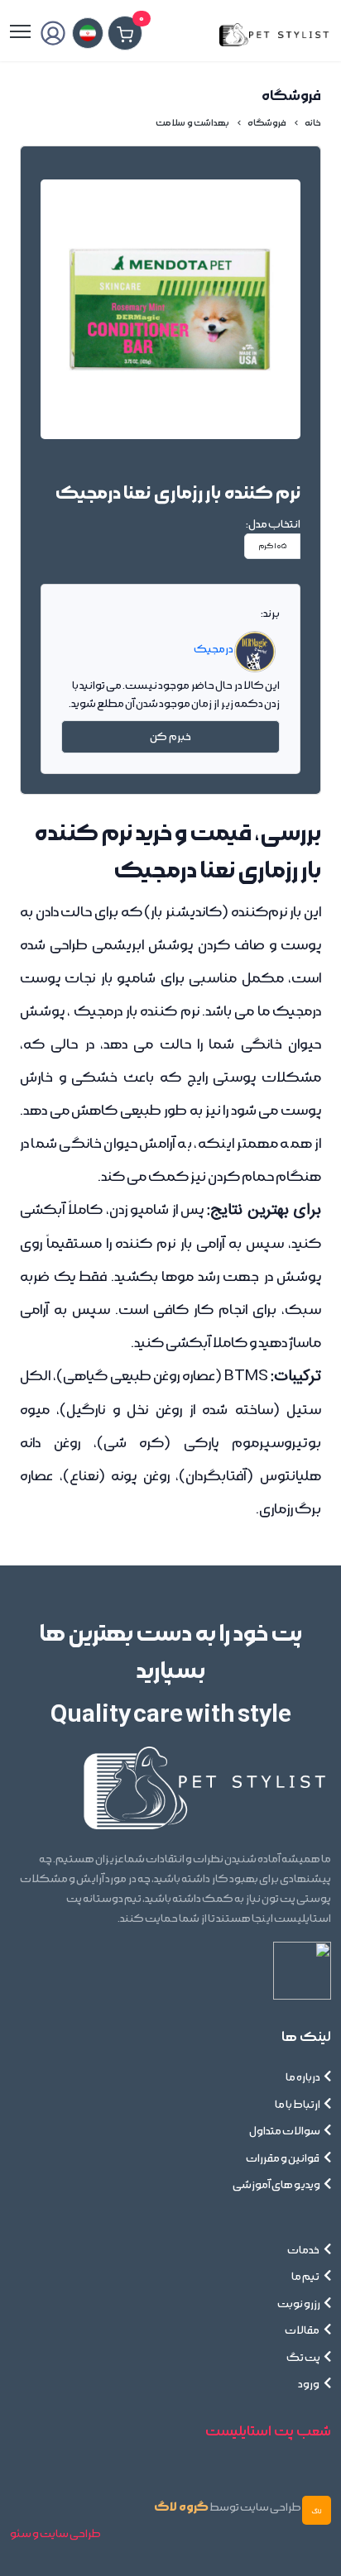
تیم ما (306, 2277)
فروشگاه (267, 123)
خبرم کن (170, 737)
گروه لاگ (181, 2507)
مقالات (303, 2330)
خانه (313, 123)
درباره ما (303, 2077)
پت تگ (303, 2358)
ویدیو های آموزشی (276, 2185)
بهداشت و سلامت (192, 123)
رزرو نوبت (299, 2304)
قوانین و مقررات (283, 2158)
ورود (309, 2384)
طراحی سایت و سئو (55, 2534)
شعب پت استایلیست (268, 2431)
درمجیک (214, 648)
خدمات (304, 2250)
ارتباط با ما (298, 2105)
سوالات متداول (285, 2131)
